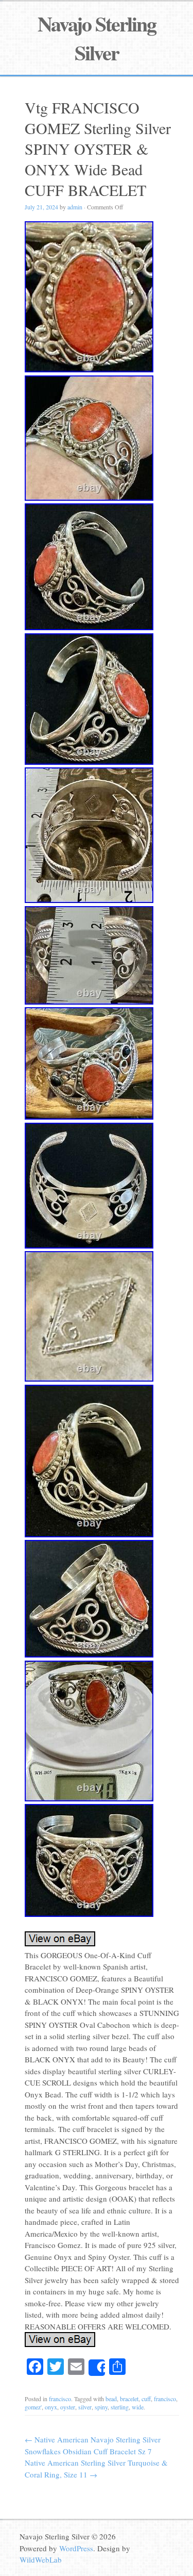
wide (138, 2407)
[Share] (97, 2368)
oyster (68, 2407)
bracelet (129, 2399)
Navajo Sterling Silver (97, 38)
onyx (51, 2407)
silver (85, 2407)
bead (111, 2399)
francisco (60, 2399)
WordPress (76, 2548)
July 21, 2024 (41, 207)
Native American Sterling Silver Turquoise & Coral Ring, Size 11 (96, 2468)
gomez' (33, 2407)
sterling (120, 2407)
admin (75, 207)
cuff (146, 2399)
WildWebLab (41, 2559)
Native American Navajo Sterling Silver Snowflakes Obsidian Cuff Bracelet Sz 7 (93, 2445)
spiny (101, 2407)
